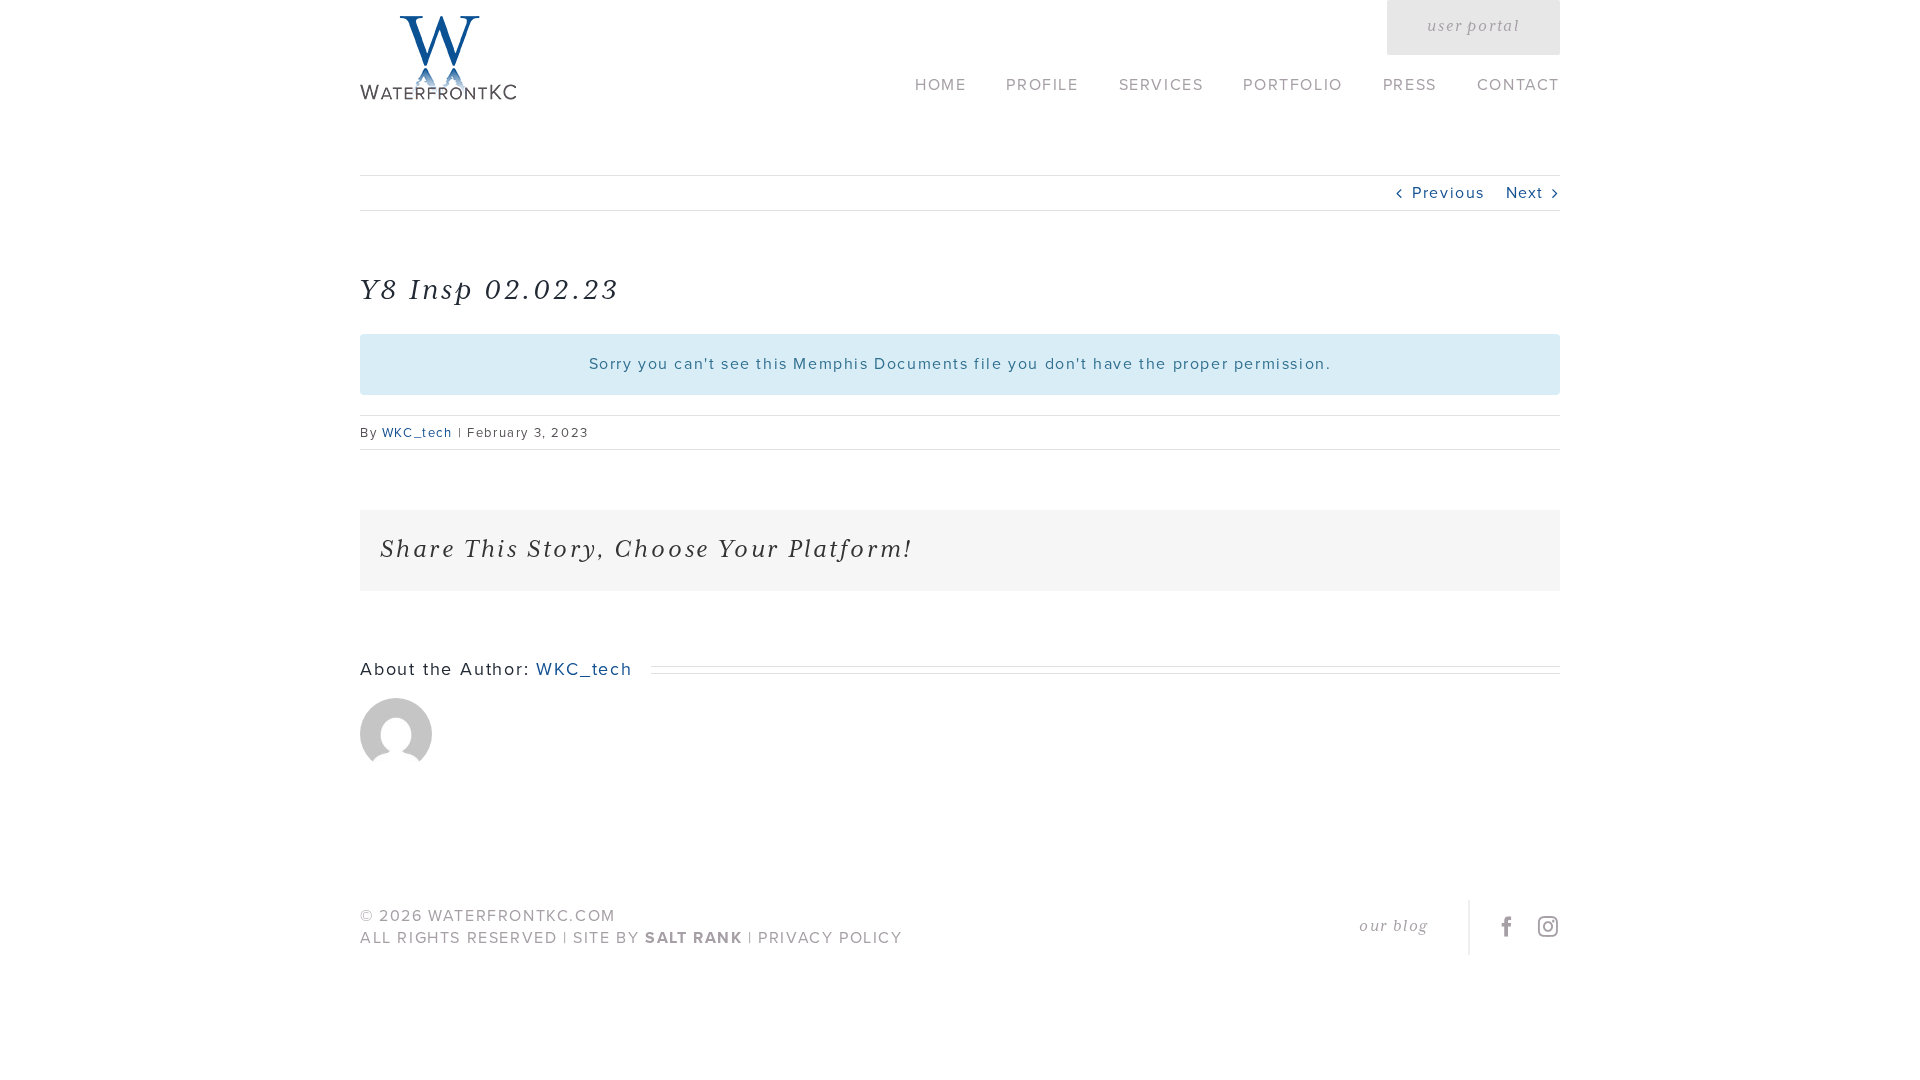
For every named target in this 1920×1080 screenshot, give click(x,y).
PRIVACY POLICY (830, 937)
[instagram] (1549, 927)
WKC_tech (417, 432)
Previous (1448, 192)
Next (1525, 192)
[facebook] (1508, 927)
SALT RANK (693, 937)
